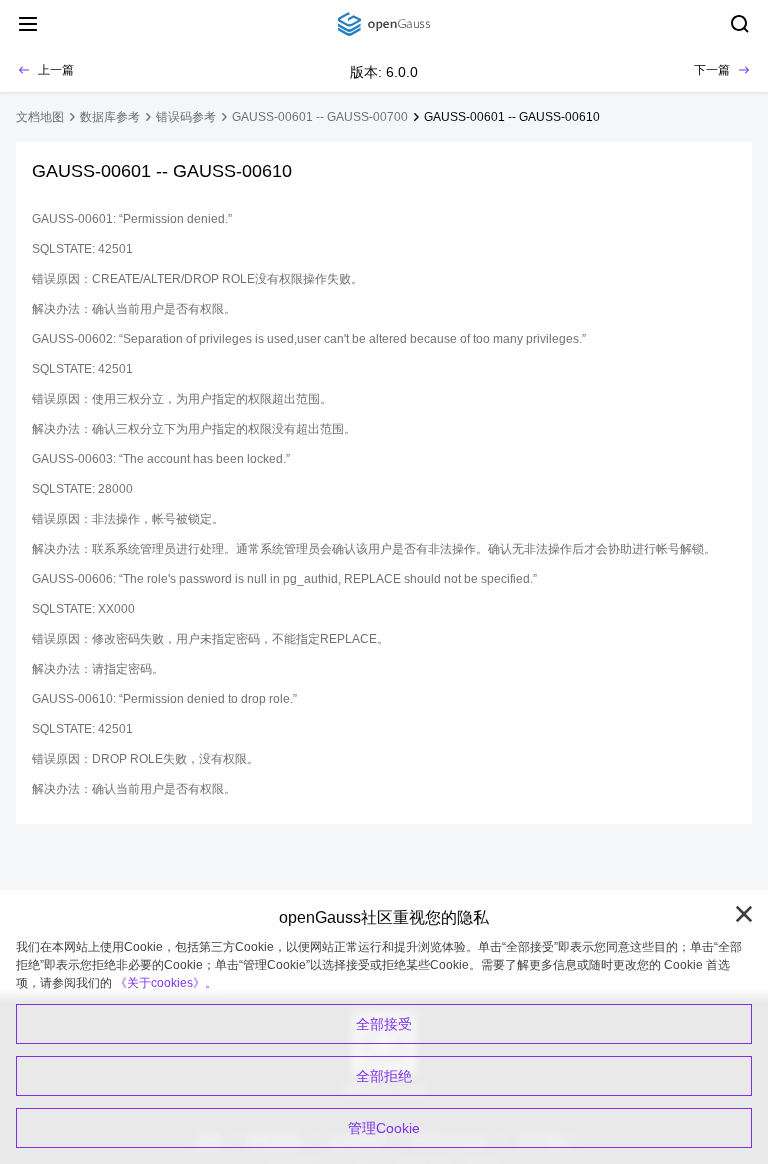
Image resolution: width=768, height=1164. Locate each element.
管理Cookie (384, 1128)
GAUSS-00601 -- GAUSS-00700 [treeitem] (320, 117)
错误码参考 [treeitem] (186, 117)
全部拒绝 (384, 1076)
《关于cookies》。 (166, 983)
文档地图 (40, 117)
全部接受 (384, 1024)
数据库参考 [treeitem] (110, 117)
